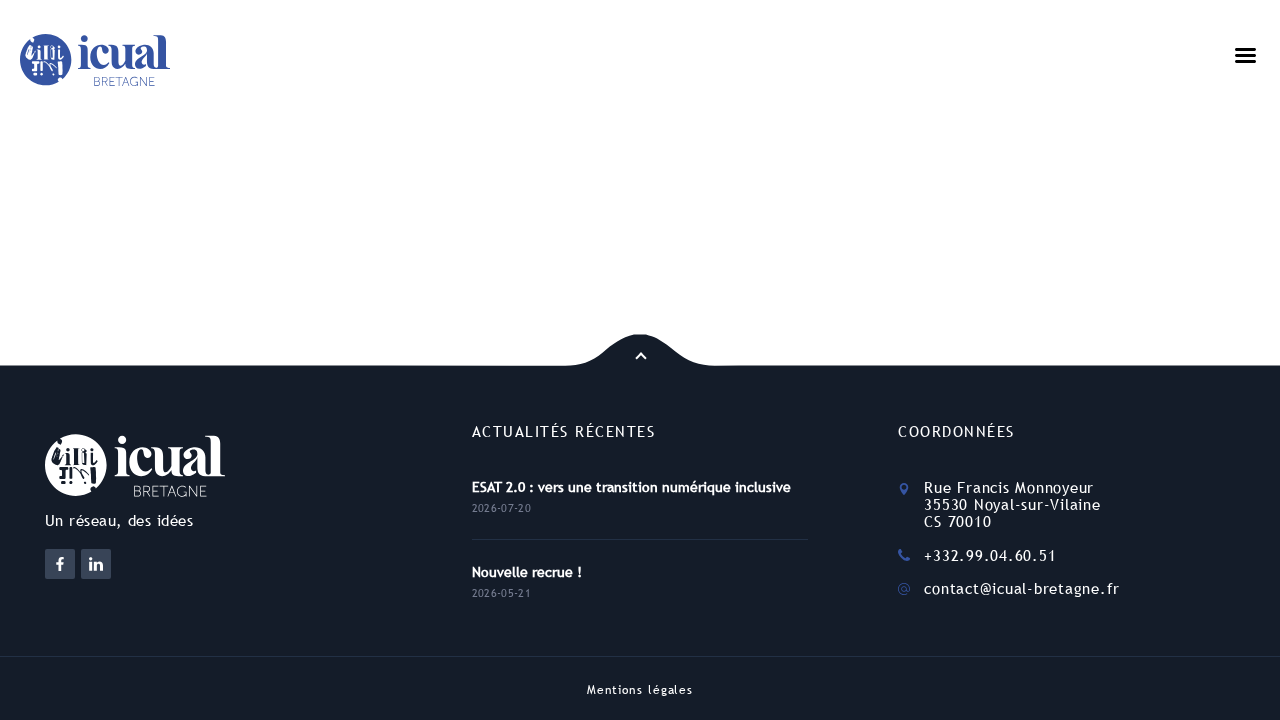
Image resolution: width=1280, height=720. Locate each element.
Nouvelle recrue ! (527, 572)
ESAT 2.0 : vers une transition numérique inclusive (631, 487)
